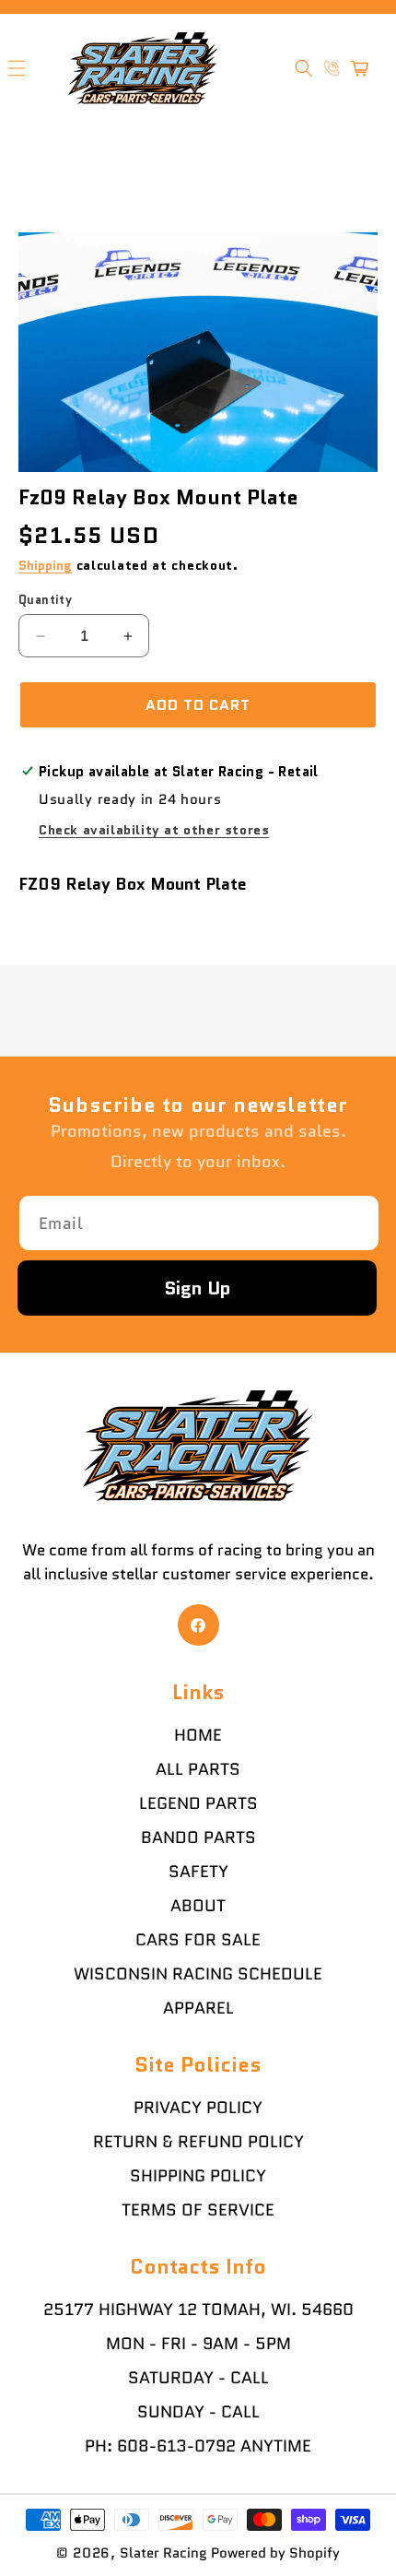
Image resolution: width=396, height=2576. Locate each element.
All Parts (198, 1769)
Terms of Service (198, 2210)
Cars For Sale (198, 1940)
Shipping (45, 565)
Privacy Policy (198, 2108)
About (198, 1906)
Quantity (45, 600)
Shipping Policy (198, 2176)
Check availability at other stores (154, 830)
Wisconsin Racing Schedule (198, 1974)
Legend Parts (198, 1803)
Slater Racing (163, 2553)
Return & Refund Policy (198, 2142)
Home (198, 1735)
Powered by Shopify (275, 2553)
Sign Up (198, 1288)
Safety (198, 1872)
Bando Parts (198, 1837)
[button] (304, 68)
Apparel (198, 2008)
